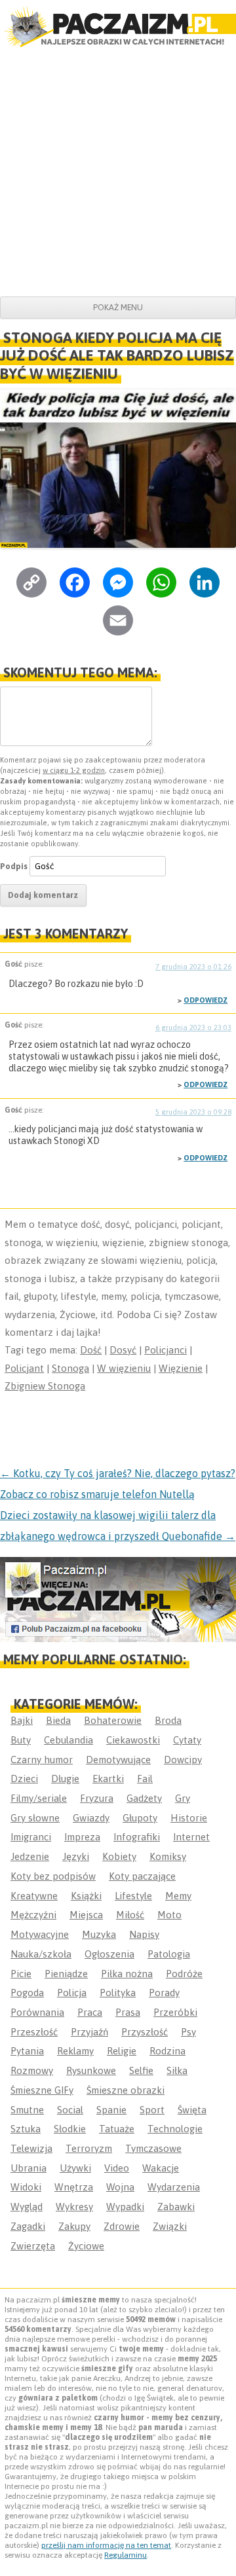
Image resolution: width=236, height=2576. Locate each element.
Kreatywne (34, 1896)
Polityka (118, 1993)
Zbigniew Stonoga (45, 1386)
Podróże (184, 1974)
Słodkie (70, 2129)
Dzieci (24, 1779)
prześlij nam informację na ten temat (106, 2545)
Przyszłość (145, 2032)
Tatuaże (117, 2129)
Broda (168, 1720)
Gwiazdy (91, 1818)
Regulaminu (126, 2555)
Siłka (177, 2070)
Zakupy (74, 2226)
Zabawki (176, 2207)
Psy (188, 2032)
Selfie (141, 2070)
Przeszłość (34, 2032)
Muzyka (99, 1934)
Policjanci (166, 1350)
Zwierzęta (33, 2246)
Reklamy (75, 2051)
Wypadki (125, 2207)
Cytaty (187, 1740)
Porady (164, 1993)
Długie (65, 1779)
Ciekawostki (133, 1740)
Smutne (27, 2110)
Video (117, 2168)
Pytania (27, 2051)
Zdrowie (122, 2226)
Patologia (169, 1954)
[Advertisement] (118, 172)
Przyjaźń (89, 2032)
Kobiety (119, 1856)
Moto (169, 1915)
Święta (192, 2110)
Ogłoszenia (109, 1954)
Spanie (111, 2110)
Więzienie (181, 1368)
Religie (122, 2051)
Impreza (82, 1837)
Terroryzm (89, 2148)
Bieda (58, 1720)
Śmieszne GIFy (42, 2090)
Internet (191, 1837)
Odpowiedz (206, 1000)
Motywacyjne (40, 1934)
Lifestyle (133, 1896)
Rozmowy (32, 2070)
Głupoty (140, 1818)
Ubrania (29, 2168)
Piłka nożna (127, 1974)
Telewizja (31, 2148)
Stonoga (70, 1368)
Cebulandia (69, 1740)
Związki (170, 2226)
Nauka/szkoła (41, 1954)
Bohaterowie (113, 1720)
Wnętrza (74, 2187)
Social (70, 2110)
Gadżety (144, 1798)
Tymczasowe (153, 2148)
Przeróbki (175, 2012)
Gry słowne (35, 1818)
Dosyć (123, 1350)
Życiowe (86, 2246)
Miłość (130, 1915)
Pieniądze (66, 1974)
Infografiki (137, 1837)
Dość (91, 1350)
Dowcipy (183, 1760)
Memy (178, 1896)
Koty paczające (142, 1876)
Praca (90, 2012)
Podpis (14, 866)
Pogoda (27, 1993)
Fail (145, 1779)
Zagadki (28, 2226)
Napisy (144, 1934)
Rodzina (167, 2051)
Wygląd (27, 2207)
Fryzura (97, 1798)
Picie (21, 1974)
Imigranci (31, 1837)
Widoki (26, 2187)
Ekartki (108, 1779)
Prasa (128, 2012)
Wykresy (74, 2207)
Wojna (120, 2187)
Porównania (37, 2012)
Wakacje (161, 2168)
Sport (152, 2110)
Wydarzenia (174, 2187)
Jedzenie (30, 1856)
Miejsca (86, 1915)
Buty (21, 1740)
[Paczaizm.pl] (118, 27)
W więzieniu (124, 1368)
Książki (86, 1896)
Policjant (24, 1368)
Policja (72, 1993)
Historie (189, 1818)
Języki (76, 1856)
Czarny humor (42, 1760)
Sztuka (26, 2129)
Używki (75, 2168)
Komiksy (168, 1856)
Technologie (175, 2129)
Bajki (22, 1720)
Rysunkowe (91, 2070)
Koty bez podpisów (53, 1876)
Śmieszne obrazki (126, 2090)
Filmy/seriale (39, 1798)
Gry (183, 1798)
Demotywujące (118, 1760)
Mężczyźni (33, 1915)
